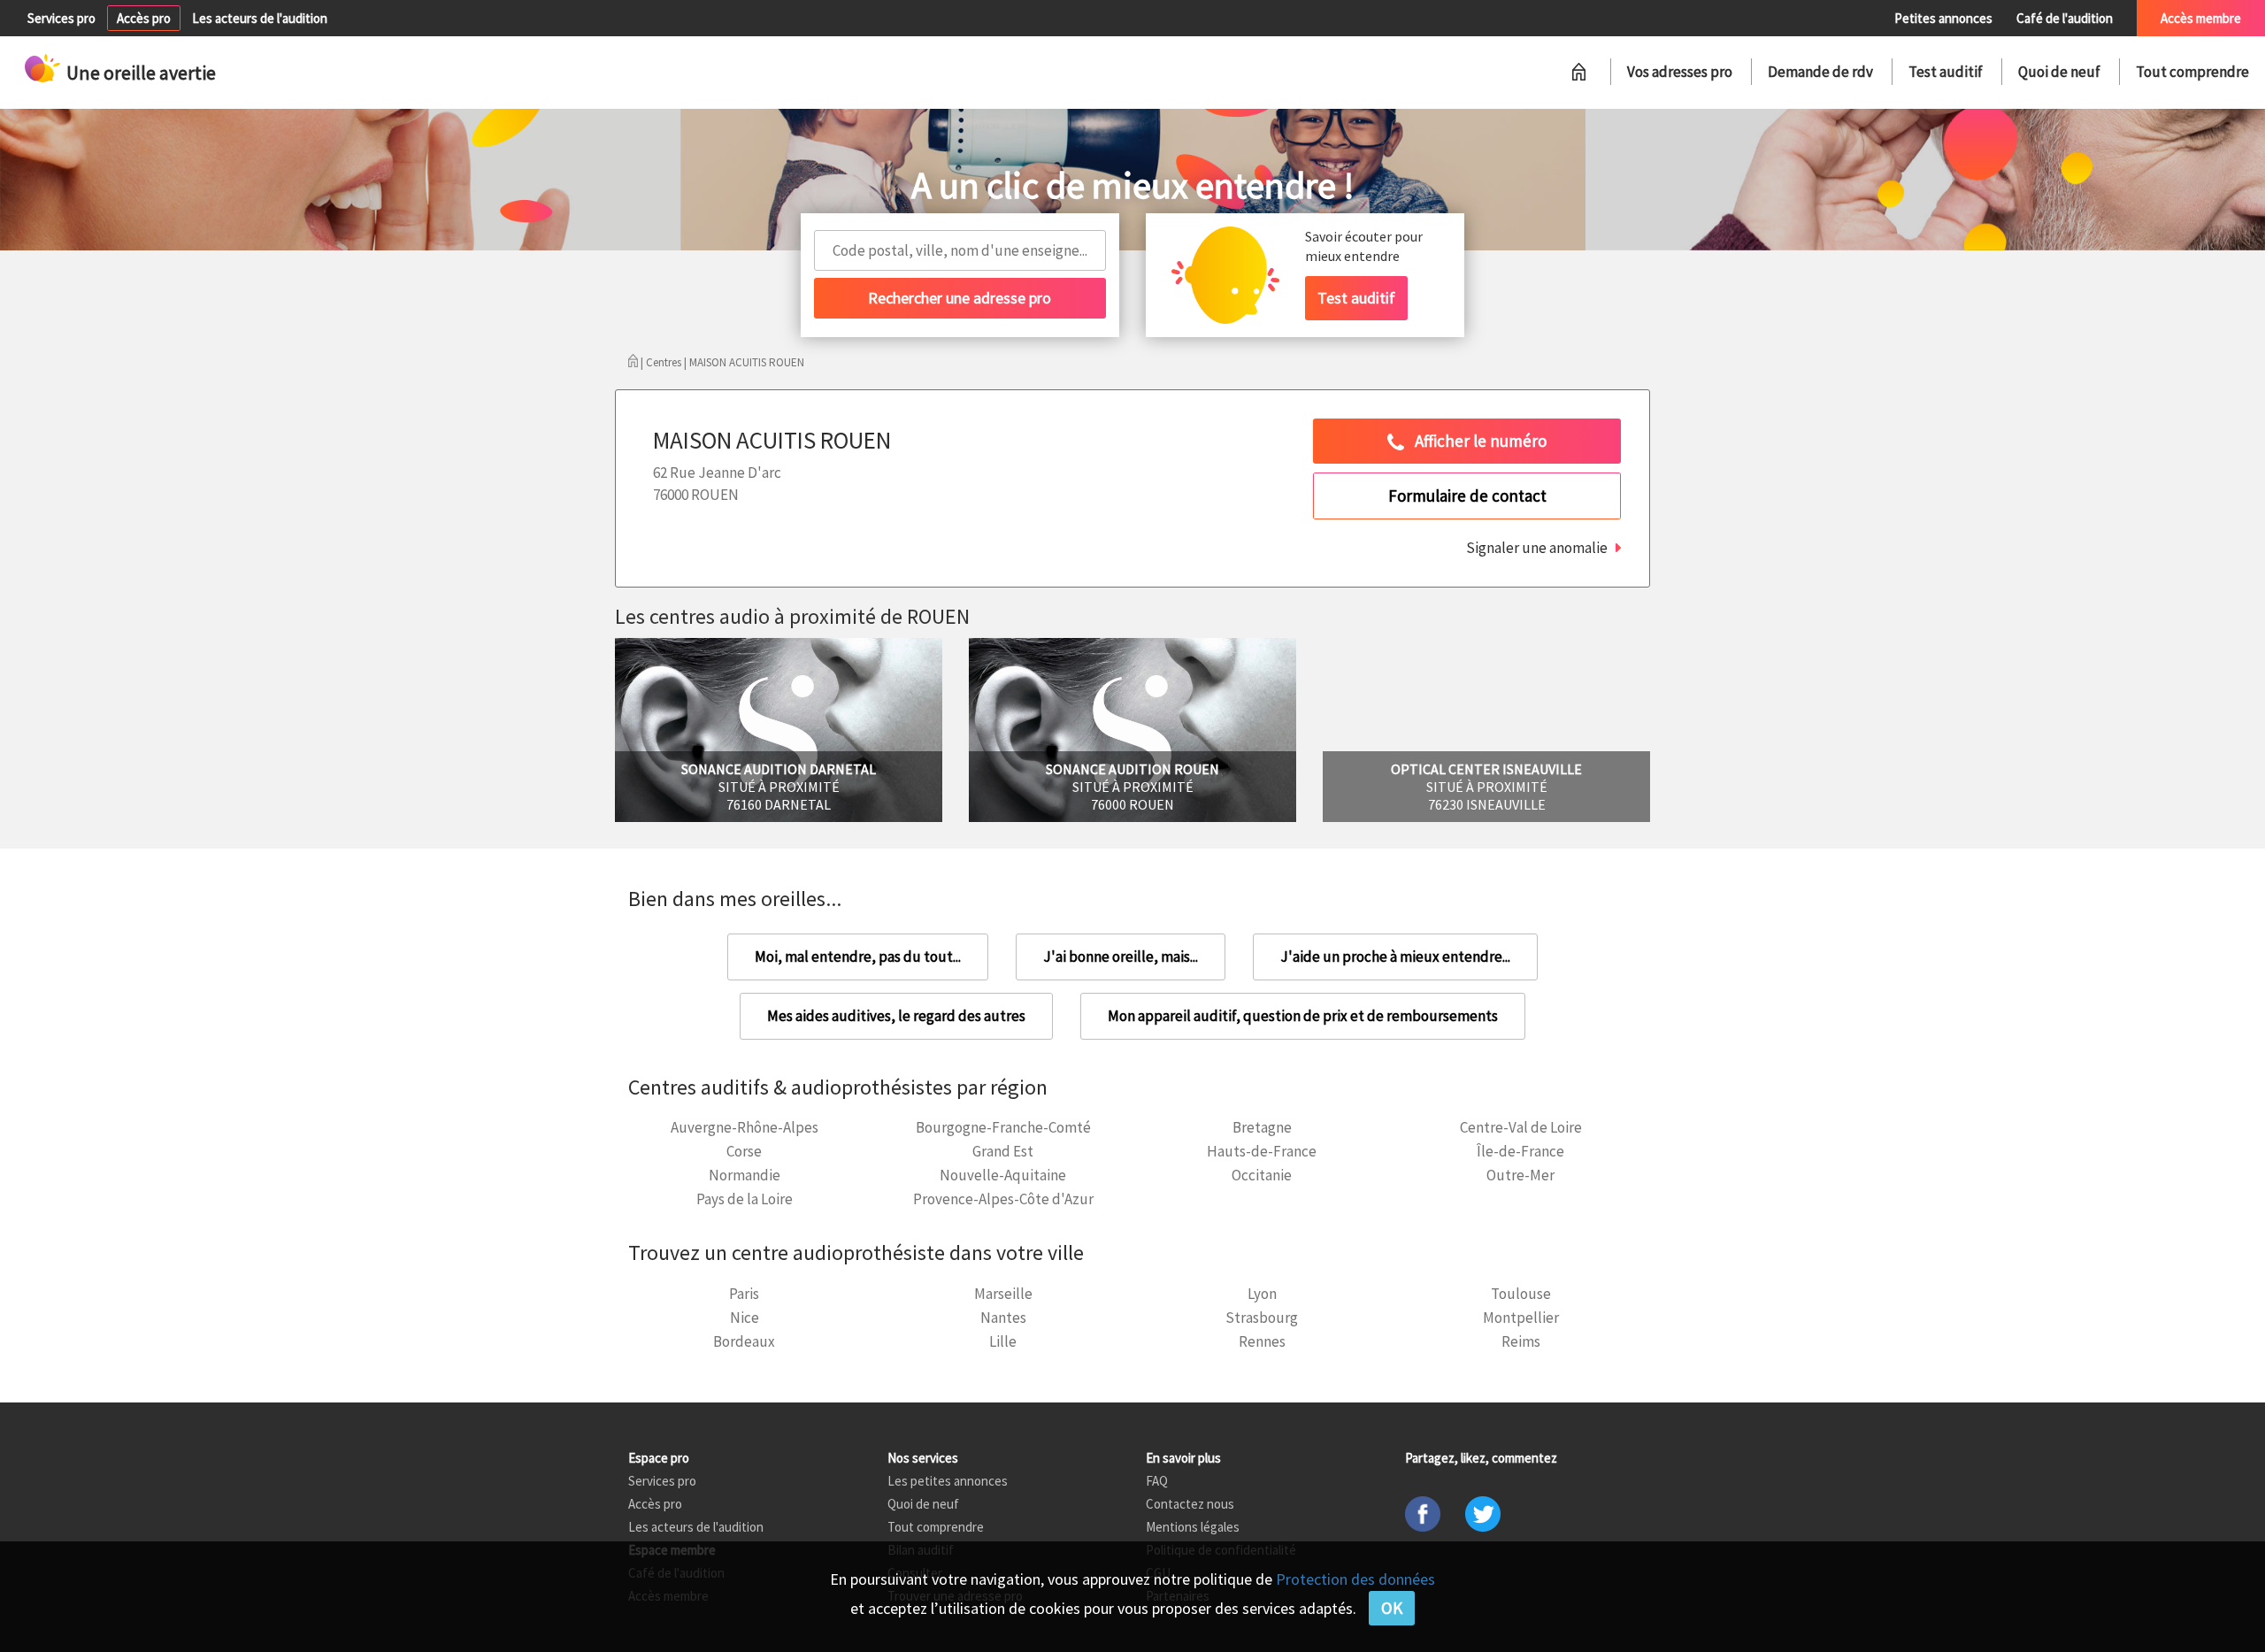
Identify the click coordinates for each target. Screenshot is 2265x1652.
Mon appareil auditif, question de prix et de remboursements (1303, 1016)
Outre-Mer (1520, 1175)
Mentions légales (1193, 1527)
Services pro (61, 18)
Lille (1003, 1341)
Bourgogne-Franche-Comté (1003, 1127)
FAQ (1157, 1481)
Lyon (1262, 1294)
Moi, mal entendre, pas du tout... (858, 957)
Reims (1521, 1341)
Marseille (1003, 1294)
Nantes (1003, 1318)
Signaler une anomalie (1537, 548)
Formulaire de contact (1467, 496)
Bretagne (1262, 1127)
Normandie (745, 1175)
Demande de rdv (1820, 72)
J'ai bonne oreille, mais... (1121, 957)
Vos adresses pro (1680, 72)
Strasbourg (1262, 1318)
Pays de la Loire (745, 1199)
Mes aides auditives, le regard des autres (896, 1016)
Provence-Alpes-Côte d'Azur (1003, 1199)
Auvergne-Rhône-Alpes (745, 1127)
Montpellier (1521, 1318)
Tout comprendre (2192, 72)
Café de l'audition (2065, 18)
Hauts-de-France (1262, 1151)
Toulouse (1521, 1294)
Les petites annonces (948, 1481)
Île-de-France (1520, 1151)
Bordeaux (744, 1341)
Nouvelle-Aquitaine (1003, 1175)
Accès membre (2201, 18)
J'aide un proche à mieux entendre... (1395, 957)
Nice (745, 1318)
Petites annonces (1943, 18)
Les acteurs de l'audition (260, 18)
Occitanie (1262, 1175)
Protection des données (1355, 1579)
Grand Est (1003, 1151)
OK (1392, 1608)
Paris (744, 1294)
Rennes (1262, 1341)
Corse (744, 1151)
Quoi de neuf (2059, 72)
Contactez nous (1190, 1504)
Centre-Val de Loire (1521, 1127)
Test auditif (1946, 72)
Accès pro (144, 18)
